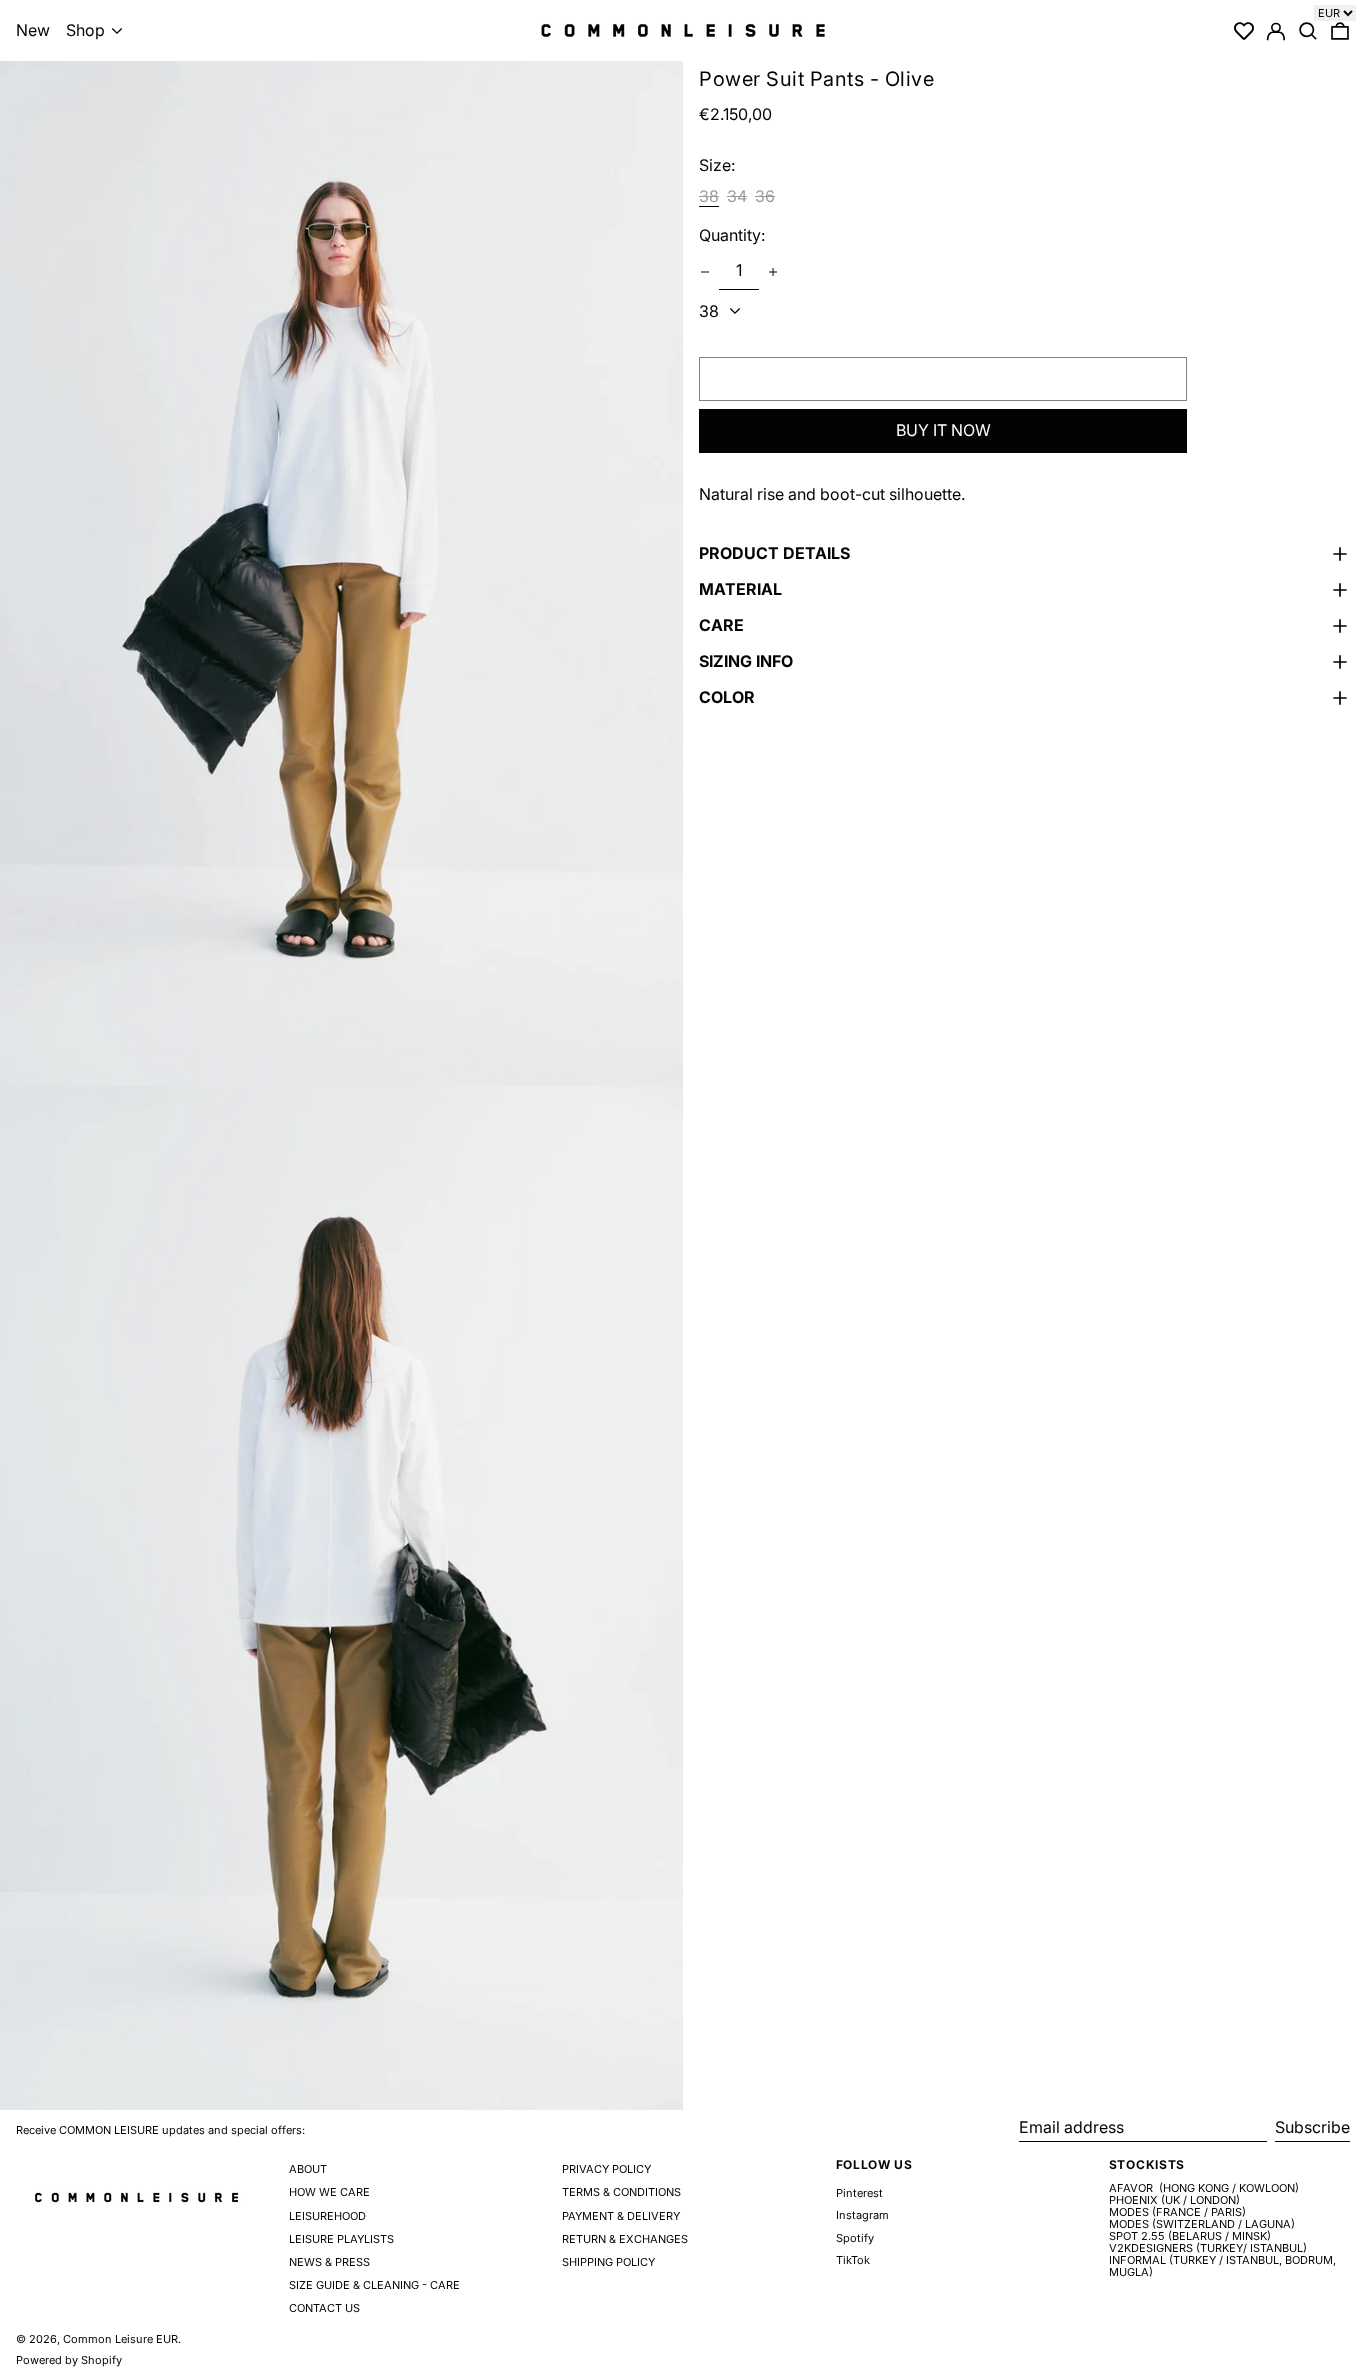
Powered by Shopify (69, 2360)
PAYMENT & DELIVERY (621, 2216)
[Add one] (773, 272)
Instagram (862, 2215)
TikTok (853, 2260)
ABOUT (308, 2169)
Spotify (855, 2238)
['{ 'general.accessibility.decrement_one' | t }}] (705, 272)
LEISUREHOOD (327, 2216)
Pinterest (859, 2193)
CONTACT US (324, 2308)
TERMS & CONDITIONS (621, 2192)
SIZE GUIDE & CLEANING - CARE (374, 2285)
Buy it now (943, 431)
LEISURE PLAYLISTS (341, 2239)
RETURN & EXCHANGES (625, 2239)
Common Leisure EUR (120, 2339)
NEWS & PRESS (329, 2262)
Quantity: (732, 236)
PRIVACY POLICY (606, 2169)
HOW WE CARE (329, 2192)
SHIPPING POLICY (608, 2262)
